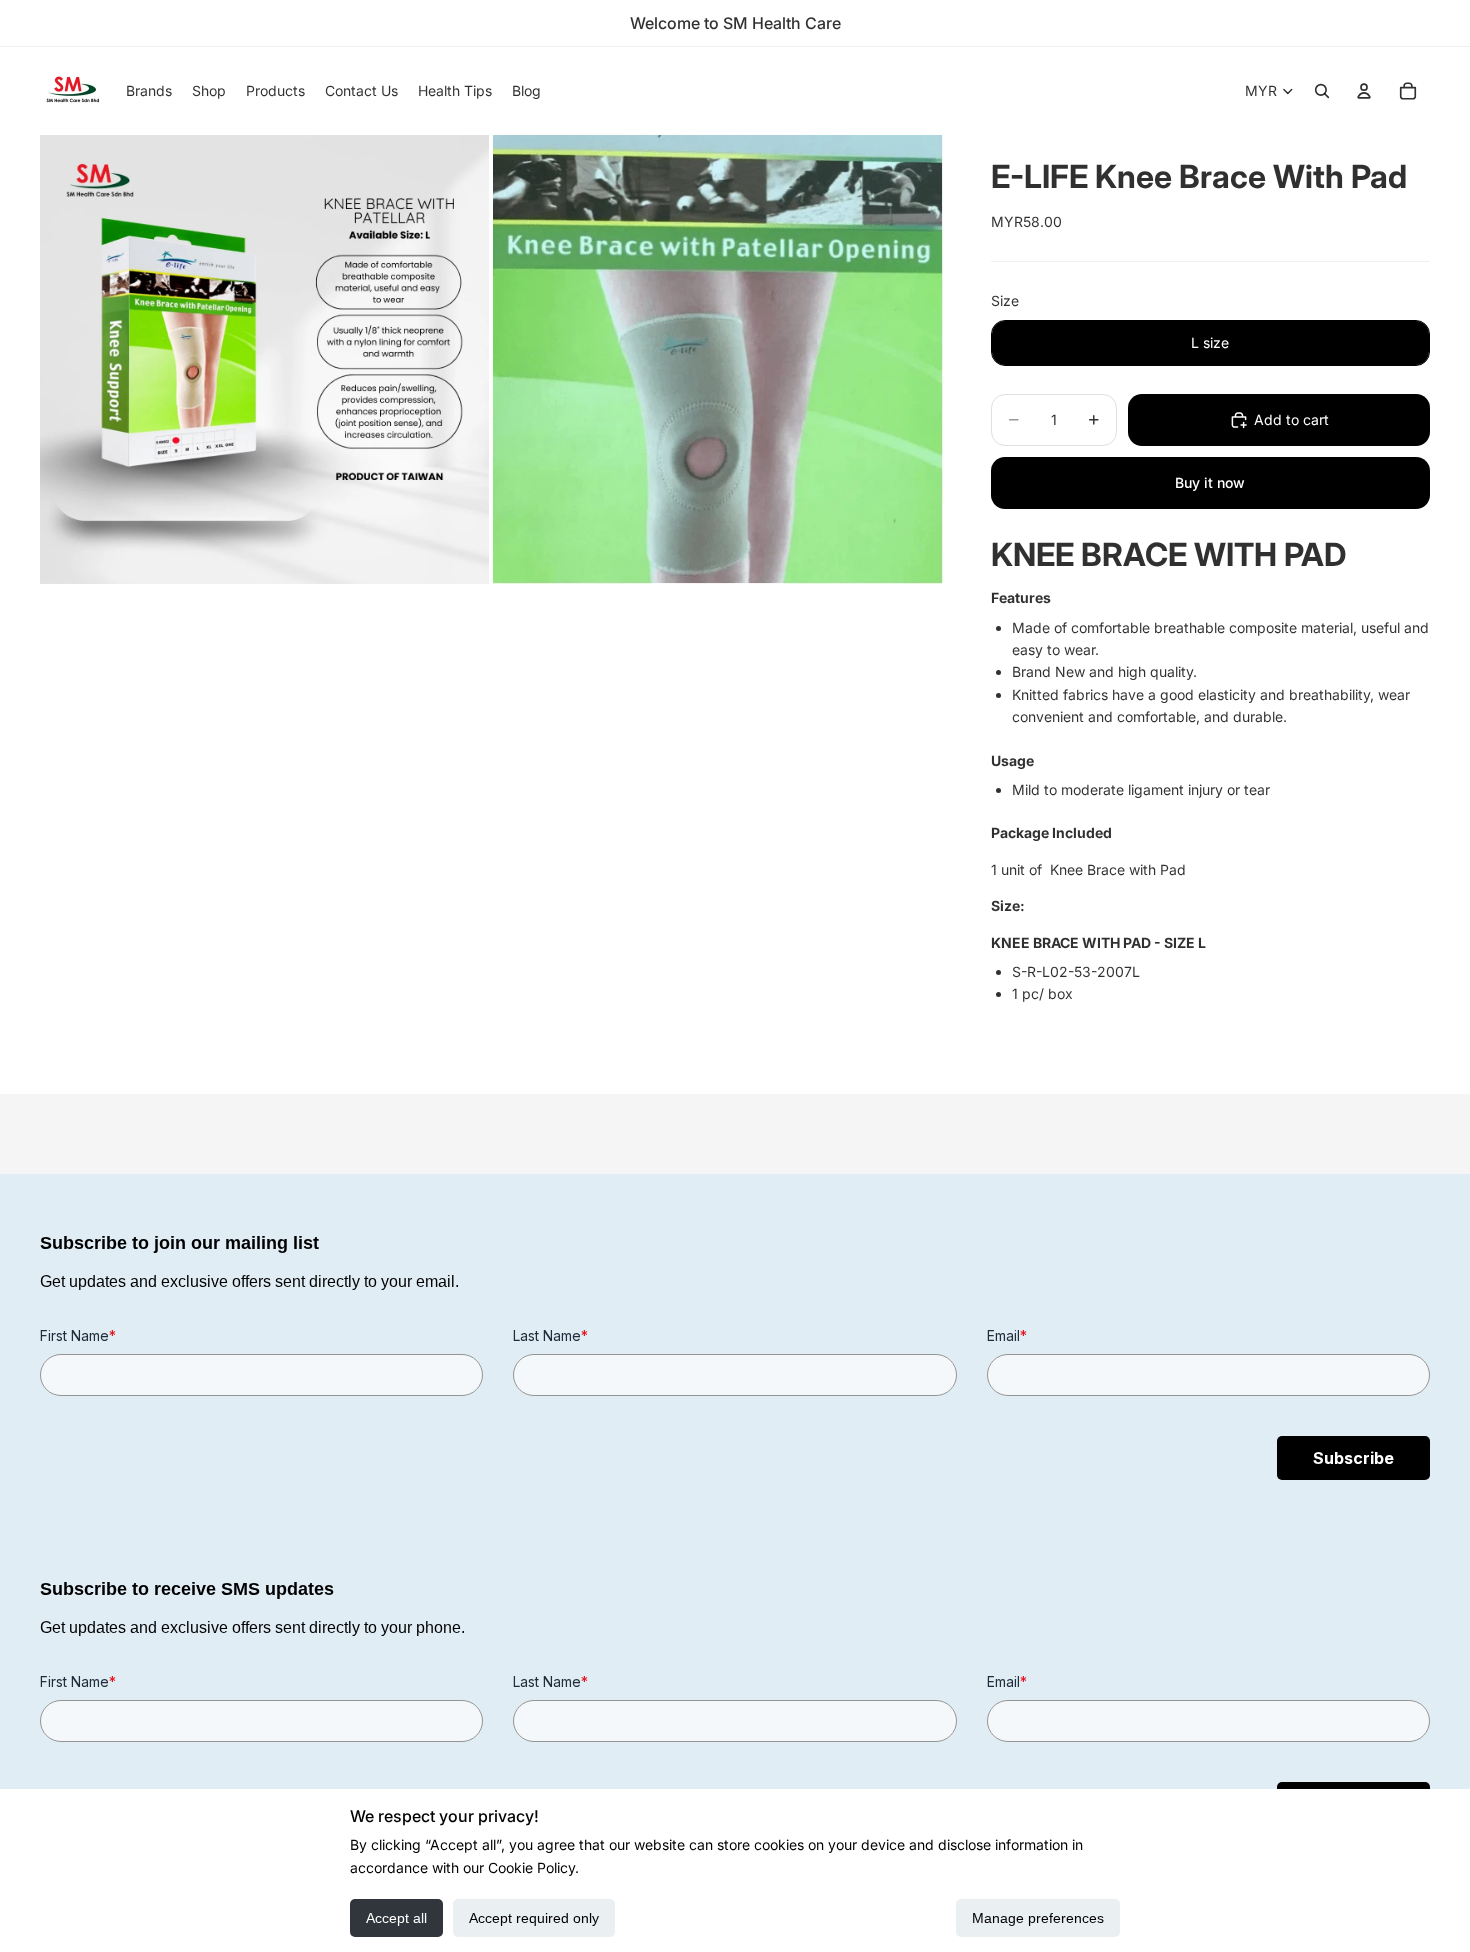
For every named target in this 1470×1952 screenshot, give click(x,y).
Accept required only (534, 1918)
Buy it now (1210, 482)
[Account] (1364, 91)
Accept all (396, 1918)
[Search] (1322, 91)
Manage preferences (1038, 1918)
